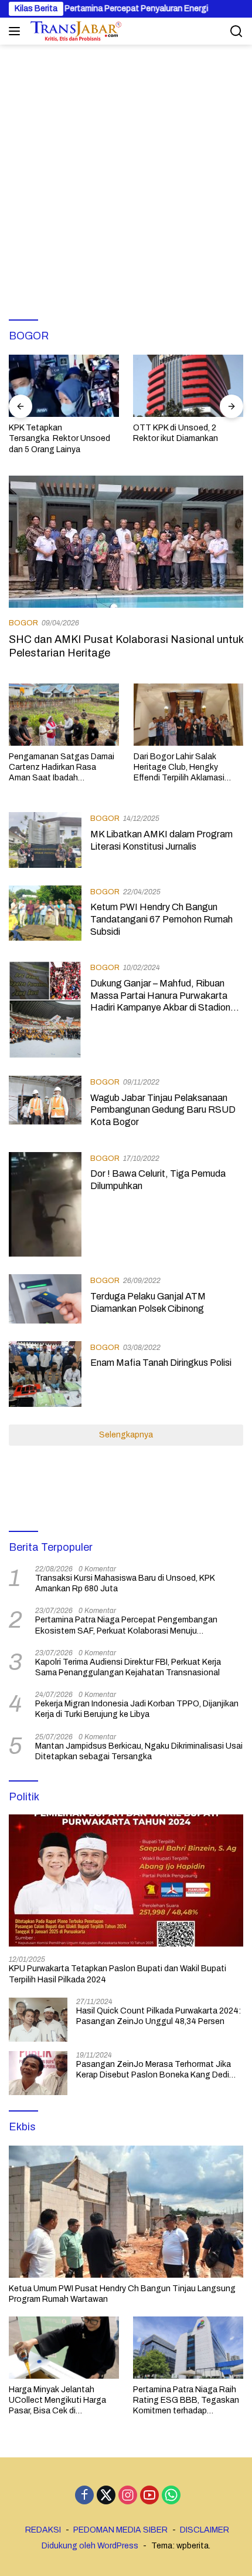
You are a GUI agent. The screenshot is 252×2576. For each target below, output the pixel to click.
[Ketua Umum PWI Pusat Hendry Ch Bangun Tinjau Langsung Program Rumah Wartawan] (126, 2212)
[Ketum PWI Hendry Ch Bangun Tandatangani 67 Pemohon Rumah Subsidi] (45, 915)
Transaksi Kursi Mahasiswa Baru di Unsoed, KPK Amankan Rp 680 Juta (125, 1583)
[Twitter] (106, 2496)
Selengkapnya (126, 1435)
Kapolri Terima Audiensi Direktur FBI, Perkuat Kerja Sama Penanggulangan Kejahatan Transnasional (128, 1667)
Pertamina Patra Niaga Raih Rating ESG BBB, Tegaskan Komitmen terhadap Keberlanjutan (186, 2401)
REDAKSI (43, 2530)
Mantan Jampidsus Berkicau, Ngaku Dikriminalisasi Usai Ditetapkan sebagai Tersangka (139, 1751)
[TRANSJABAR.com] (74, 31)
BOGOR (23, 623)
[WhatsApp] (171, 2496)
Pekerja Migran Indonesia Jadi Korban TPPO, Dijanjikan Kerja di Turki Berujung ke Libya (137, 1709)
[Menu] (17, 31)
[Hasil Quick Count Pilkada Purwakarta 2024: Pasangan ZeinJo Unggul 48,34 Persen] (38, 2020)
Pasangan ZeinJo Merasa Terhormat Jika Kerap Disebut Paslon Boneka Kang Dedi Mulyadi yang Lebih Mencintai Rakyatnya (154, 2070)
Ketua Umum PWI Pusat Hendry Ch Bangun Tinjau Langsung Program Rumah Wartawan (122, 2294)
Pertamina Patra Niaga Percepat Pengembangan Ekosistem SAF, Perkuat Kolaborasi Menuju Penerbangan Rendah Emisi (126, 1626)
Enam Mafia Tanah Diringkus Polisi (161, 1363)
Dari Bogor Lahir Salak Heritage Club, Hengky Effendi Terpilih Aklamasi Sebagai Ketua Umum (179, 768)
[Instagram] (128, 2496)
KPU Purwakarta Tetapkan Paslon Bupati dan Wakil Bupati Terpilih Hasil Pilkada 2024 (118, 1974)
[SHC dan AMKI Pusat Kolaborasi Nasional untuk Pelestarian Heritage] (126, 542)
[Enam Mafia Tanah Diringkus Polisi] (45, 1374)
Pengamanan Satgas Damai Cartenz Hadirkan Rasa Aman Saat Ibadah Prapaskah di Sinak (62, 768)
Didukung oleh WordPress (90, 2546)
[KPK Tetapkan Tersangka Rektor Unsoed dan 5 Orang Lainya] (64, 386)
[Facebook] (84, 2496)
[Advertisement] (126, 177)
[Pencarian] (236, 31)
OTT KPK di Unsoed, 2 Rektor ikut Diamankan (176, 433)
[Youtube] (149, 2496)
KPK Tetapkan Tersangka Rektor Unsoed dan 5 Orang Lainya (59, 438)
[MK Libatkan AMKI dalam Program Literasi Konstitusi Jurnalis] (45, 840)
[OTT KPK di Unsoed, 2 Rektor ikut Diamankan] (188, 386)
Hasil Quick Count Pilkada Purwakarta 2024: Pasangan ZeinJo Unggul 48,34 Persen (159, 2016)
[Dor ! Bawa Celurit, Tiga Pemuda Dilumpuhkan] (45, 1204)
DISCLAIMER (205, 2530)
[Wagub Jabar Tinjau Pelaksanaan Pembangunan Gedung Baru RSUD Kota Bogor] (45, 1105)
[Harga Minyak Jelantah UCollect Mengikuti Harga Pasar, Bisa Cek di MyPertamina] (64, 2347)
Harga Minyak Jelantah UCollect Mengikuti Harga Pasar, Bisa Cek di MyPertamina (57, 2401)
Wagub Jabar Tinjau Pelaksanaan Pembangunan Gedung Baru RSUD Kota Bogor (163, 1110)
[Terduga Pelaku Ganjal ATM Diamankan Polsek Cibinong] (45, 1299)
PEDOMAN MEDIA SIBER (120, 2530)
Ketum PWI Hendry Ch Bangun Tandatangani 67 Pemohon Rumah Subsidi (161, 919)
